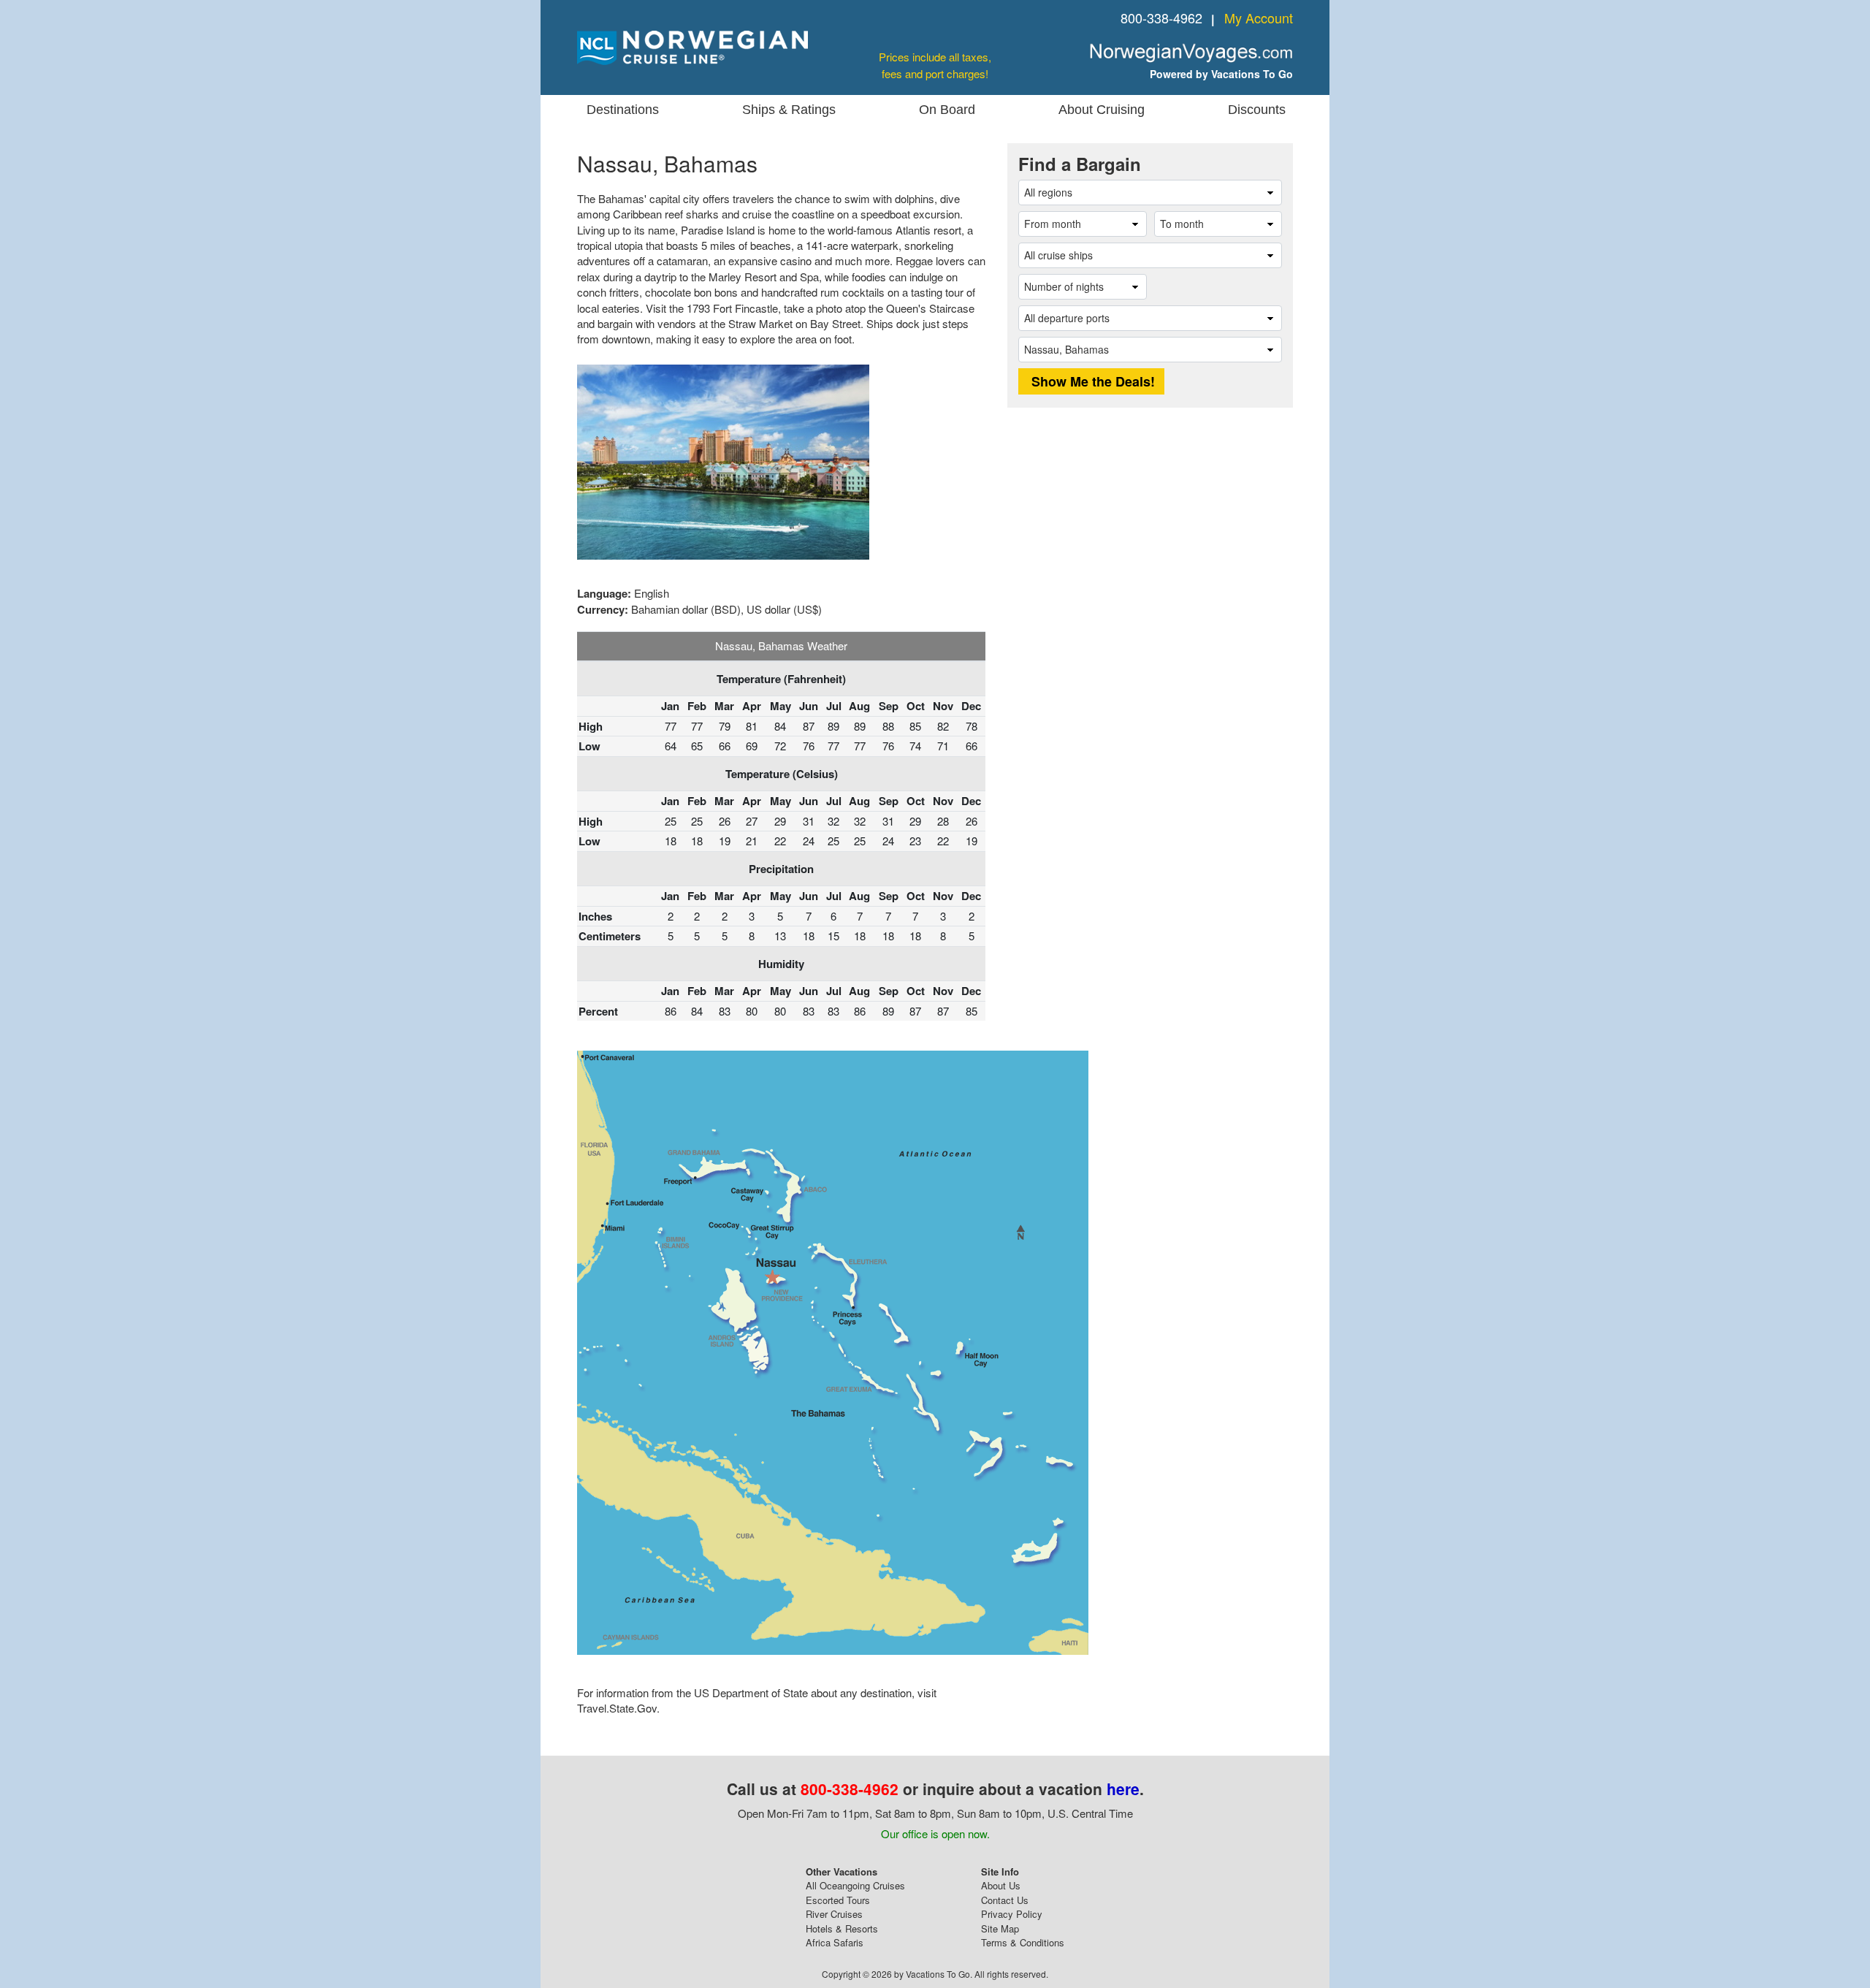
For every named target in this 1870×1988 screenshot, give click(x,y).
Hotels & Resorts (842, 1928)
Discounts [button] (1257, 110)
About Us (1001, 1885)
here (1123, 1789)
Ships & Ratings (789, 110)
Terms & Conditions (1023, 1942)
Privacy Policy (1012, 1914)
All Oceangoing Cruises (855, 1885)
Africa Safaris (835, 1942)
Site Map (1000, 1928)
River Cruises (834, 1914)
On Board (947, 110)
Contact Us (1005, 1900)
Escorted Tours (838, 1900)
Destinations (623, 110)
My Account (1259, 18)
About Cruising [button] (1102, 110)
